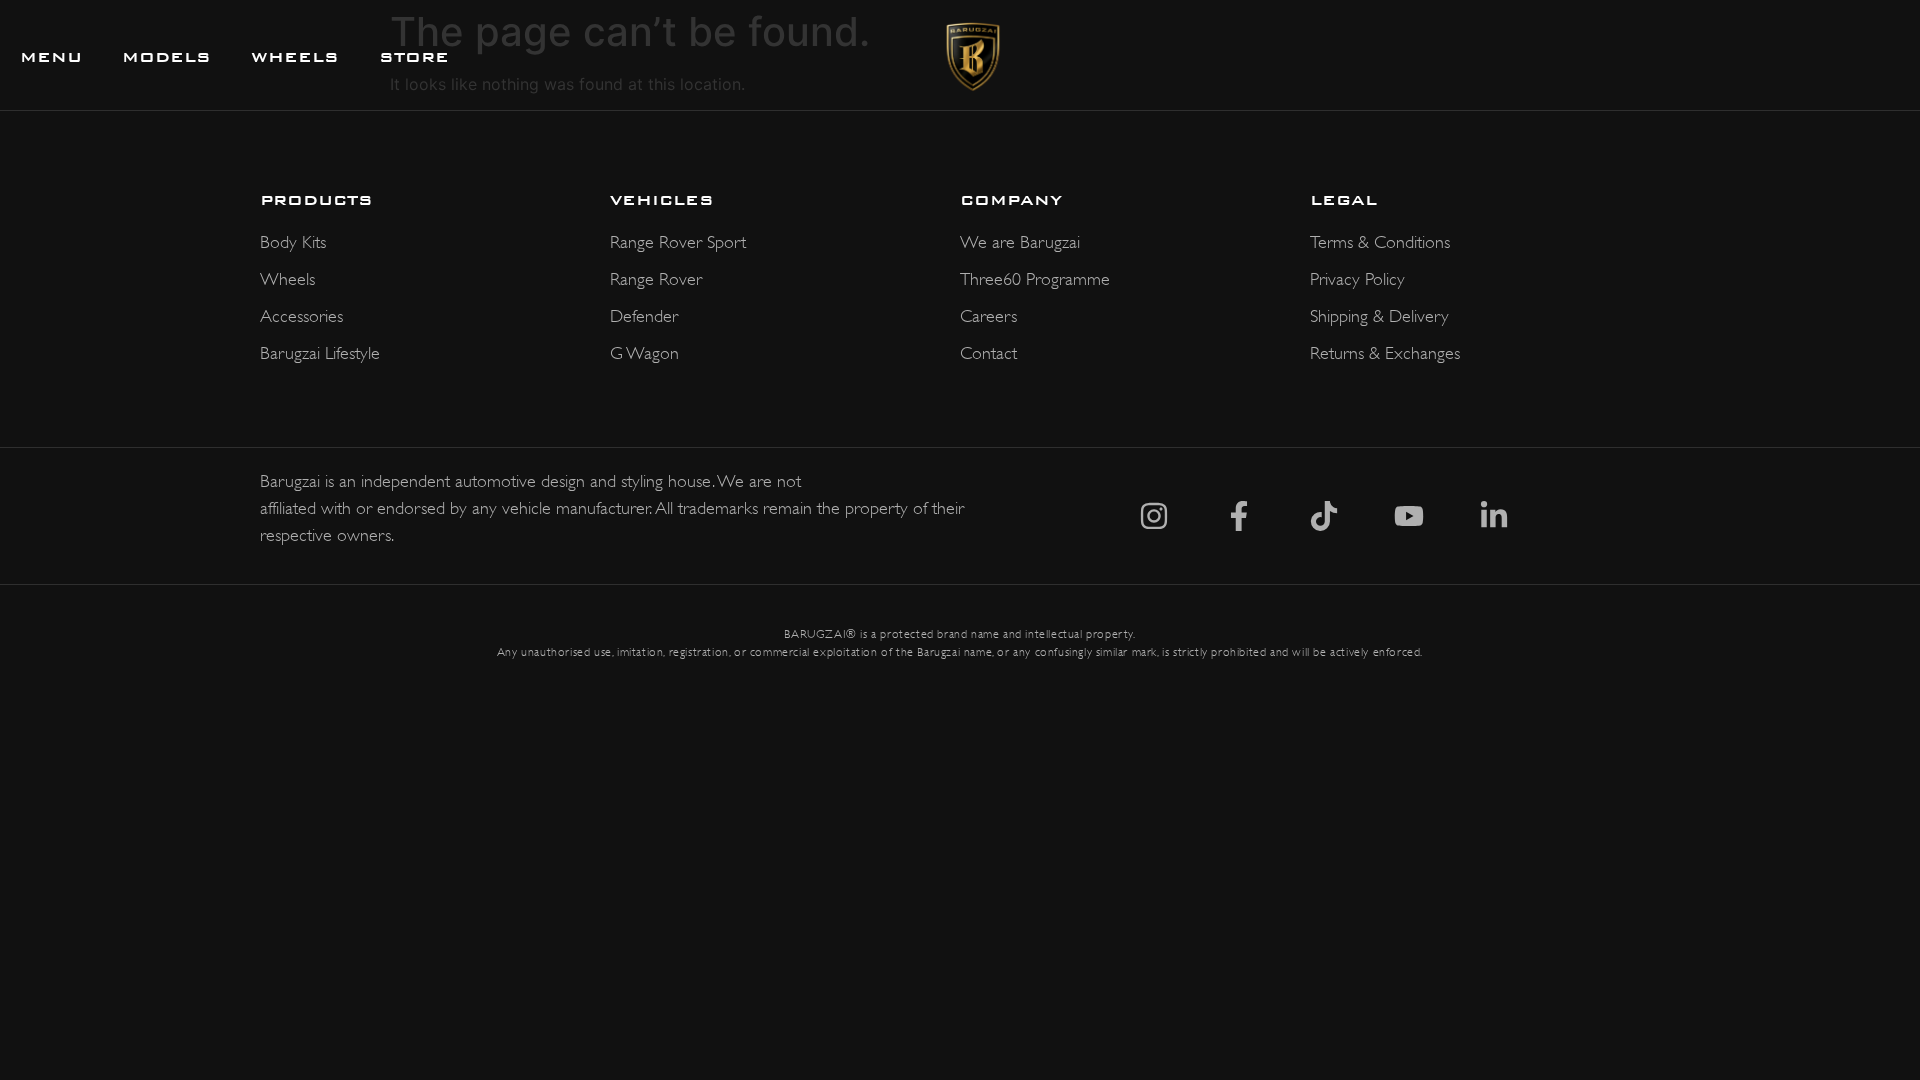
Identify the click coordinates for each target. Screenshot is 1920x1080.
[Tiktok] (1324, 516)
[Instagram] (1154, 516)
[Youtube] (1409, 516)
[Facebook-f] (1239, 516)
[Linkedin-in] (1494, 516)
